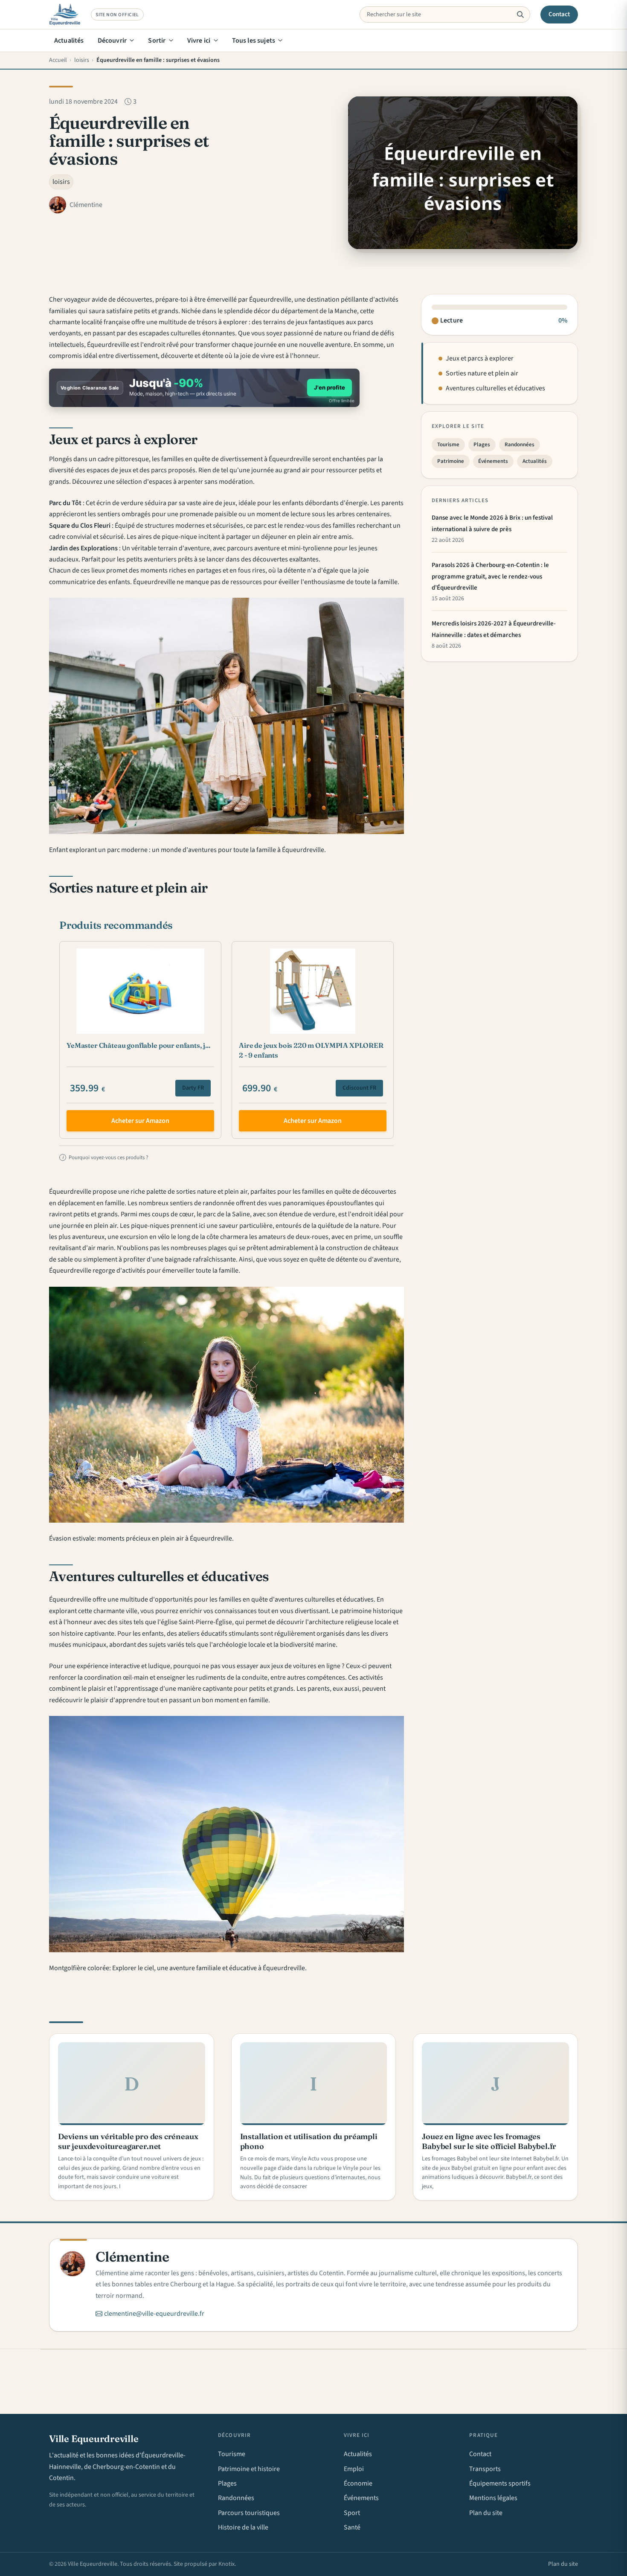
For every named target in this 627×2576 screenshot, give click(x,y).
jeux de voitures (294, 1666)
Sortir (157, 41)
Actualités (69, 41)
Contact (559, 14)
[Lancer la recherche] (520, 15)
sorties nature (196, 1192)
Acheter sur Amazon (140, 1121)
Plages (482, 445)
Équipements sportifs (500, 2483)
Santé (352, 2527)
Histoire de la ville (243, 2527)
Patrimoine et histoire (249, 2469)
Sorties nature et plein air (482, 374)
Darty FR (193, 1088)
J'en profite (329, 387)
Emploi (354, 2469)
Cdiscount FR (359, 1088)
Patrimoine (451, 461)
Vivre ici (199, 41)
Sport (352, 2513)
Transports (485, 2469)
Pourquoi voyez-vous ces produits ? (105, 1157)
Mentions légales (493, 2498)
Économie (358, 2483)
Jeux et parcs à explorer (480, 359)
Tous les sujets (254, 41)
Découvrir (112, 41)
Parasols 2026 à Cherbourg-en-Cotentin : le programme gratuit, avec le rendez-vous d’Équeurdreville (490, 577)
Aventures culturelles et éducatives (495, 388)
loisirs (61, 182)
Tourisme (448, 445)
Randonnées (520, 445)
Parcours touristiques (249, 2513)
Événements (493, 461)
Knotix (226, 2564)
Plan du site (486, 2513)
